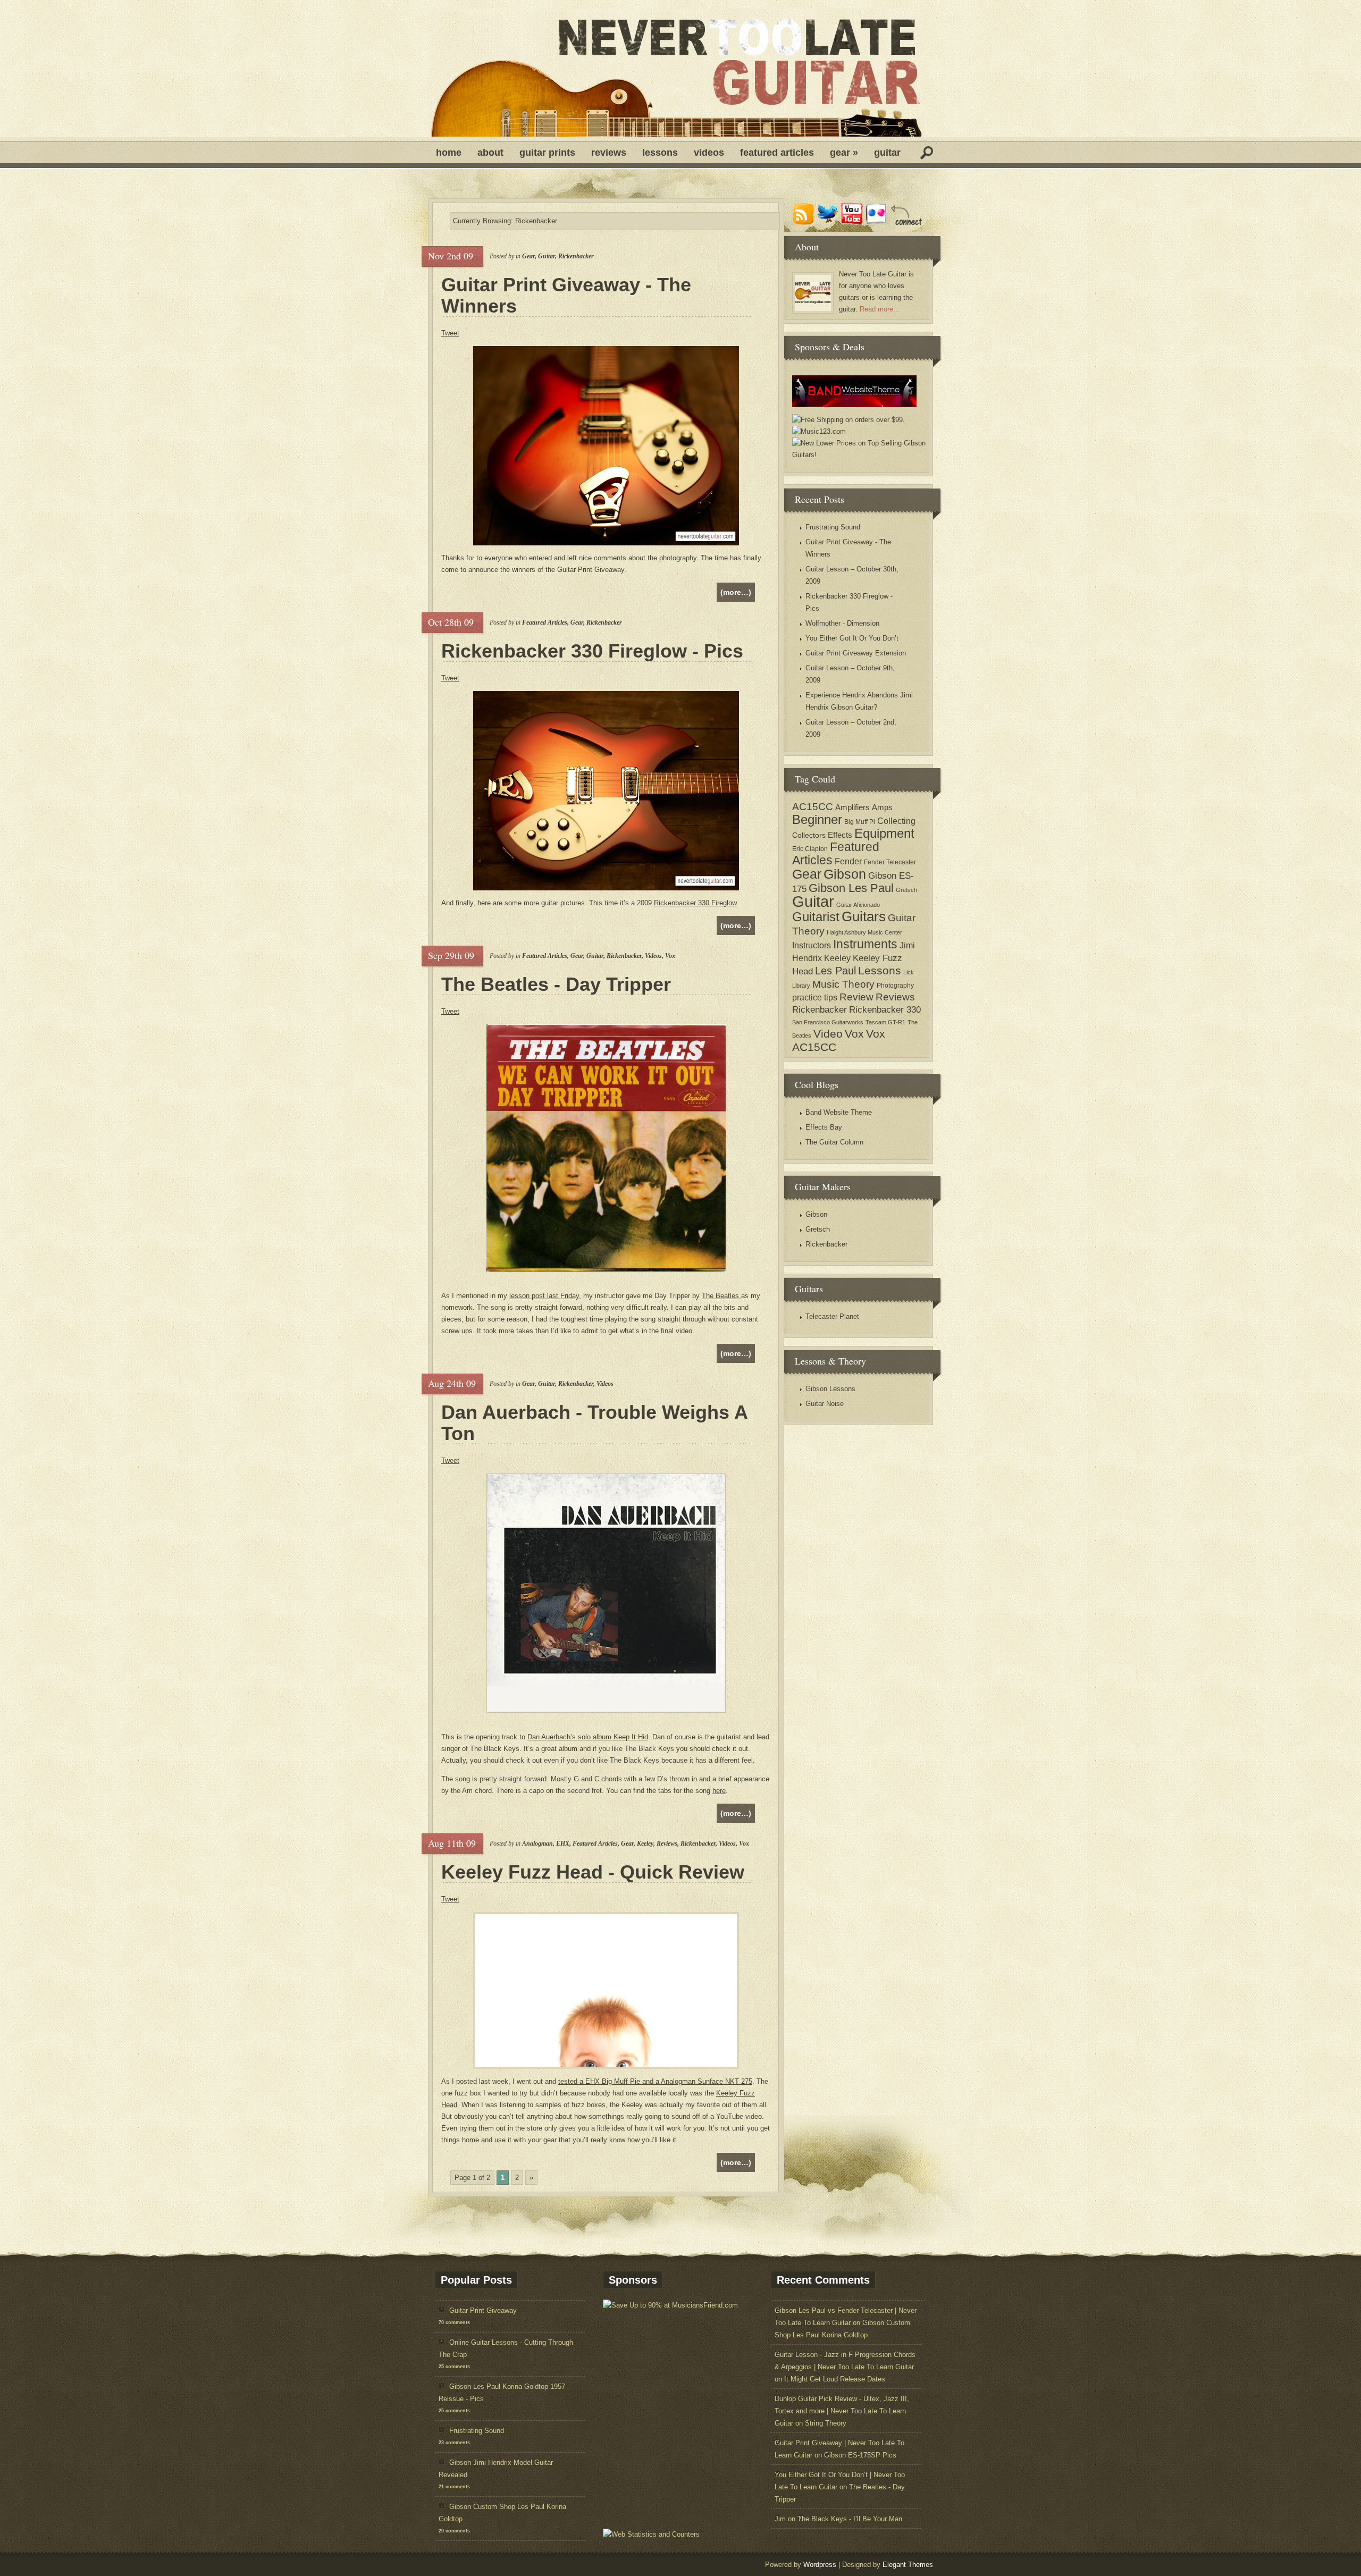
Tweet (450, 333)
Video (828, 1034)
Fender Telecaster (890, 862)
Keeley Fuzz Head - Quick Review (593, 1872)
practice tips (815, 997)
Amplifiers (852, 807)
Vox (670, 956)
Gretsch (906, 890)
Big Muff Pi (860, 822)
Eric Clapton (810, 849)
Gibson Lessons (830, 1389)
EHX (563, 1843)
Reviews (609, 153)
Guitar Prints (547, 153)
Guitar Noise (825, 1404)
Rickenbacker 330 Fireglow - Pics (592, 651)
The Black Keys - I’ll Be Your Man (850, 2519)
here (719, 1791)
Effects (840, 835)
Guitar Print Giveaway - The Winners (566, 296)
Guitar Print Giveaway (483, 2310)
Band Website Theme (839, 1112)
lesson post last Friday (544, 1296)
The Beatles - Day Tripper (556, 984)
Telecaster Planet (832, 1316)
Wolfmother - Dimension (842, 623)
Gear (844, 153)
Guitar (887, 153)
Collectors (809, 835)
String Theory (826, 2423)
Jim (780, 2519)
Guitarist (816, 917)
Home (449, 153)
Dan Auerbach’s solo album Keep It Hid (588, 1737)
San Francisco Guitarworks (828, 1022)
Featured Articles (777, 153)
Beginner (817, 820)
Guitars (864, 916)
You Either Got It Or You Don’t (852, 638)
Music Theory (843, 984)
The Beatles (721, 1296)
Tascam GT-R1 (885, 1022)
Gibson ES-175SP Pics (860, 2455)
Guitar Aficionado (858, 905)
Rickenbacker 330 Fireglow (695, 903)
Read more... (880, 309)
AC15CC (813, 806)
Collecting (896, 821)
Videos (709, 153)
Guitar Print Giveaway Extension (856, 653)
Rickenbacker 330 (885, 1010)
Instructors (812, 945)
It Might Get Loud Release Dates (835, 2379)
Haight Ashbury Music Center (864, 932)
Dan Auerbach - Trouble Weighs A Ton (595, 1423)
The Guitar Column (834, 1142)
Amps (882, 807)
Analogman (537, 1843)
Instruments (865, 944)
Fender (848, 861)
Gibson (845, 874)
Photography (895, 986)
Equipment (884, 833)
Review (856, 997)
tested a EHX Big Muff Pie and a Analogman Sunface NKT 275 (655, 2081)
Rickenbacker (576, 256)
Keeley (645, 1843)
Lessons (660, 153)
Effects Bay (824, 1127)
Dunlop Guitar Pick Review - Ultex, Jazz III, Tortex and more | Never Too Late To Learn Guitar (842, 2411)
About (490, 153)
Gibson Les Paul (851, 888)
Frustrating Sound (833, 527)
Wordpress (820, 2565)
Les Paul (835, 971)
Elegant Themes (908, 2565)
